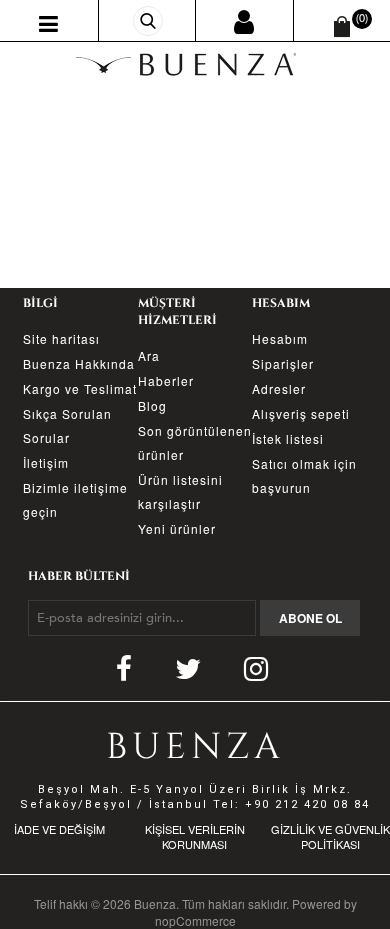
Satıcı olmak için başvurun (304, 475)
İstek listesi (288, 438)
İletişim (46, 462)
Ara (149, 355)
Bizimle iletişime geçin (75, 499)
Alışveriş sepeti (301, 413)
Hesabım (280, 338)
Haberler (166, 380)
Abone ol (310, 618)
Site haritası (61, 338)
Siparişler (283, 363)
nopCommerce (195, 920)
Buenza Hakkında (79, 363)
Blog (152, 405)
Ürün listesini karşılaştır (180, 491)
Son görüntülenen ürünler (195, 442)
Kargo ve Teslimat (80, 388)
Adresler (279, 388)
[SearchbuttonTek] (148, 21)
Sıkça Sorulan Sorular (67, 425)
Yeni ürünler (177, 528)
